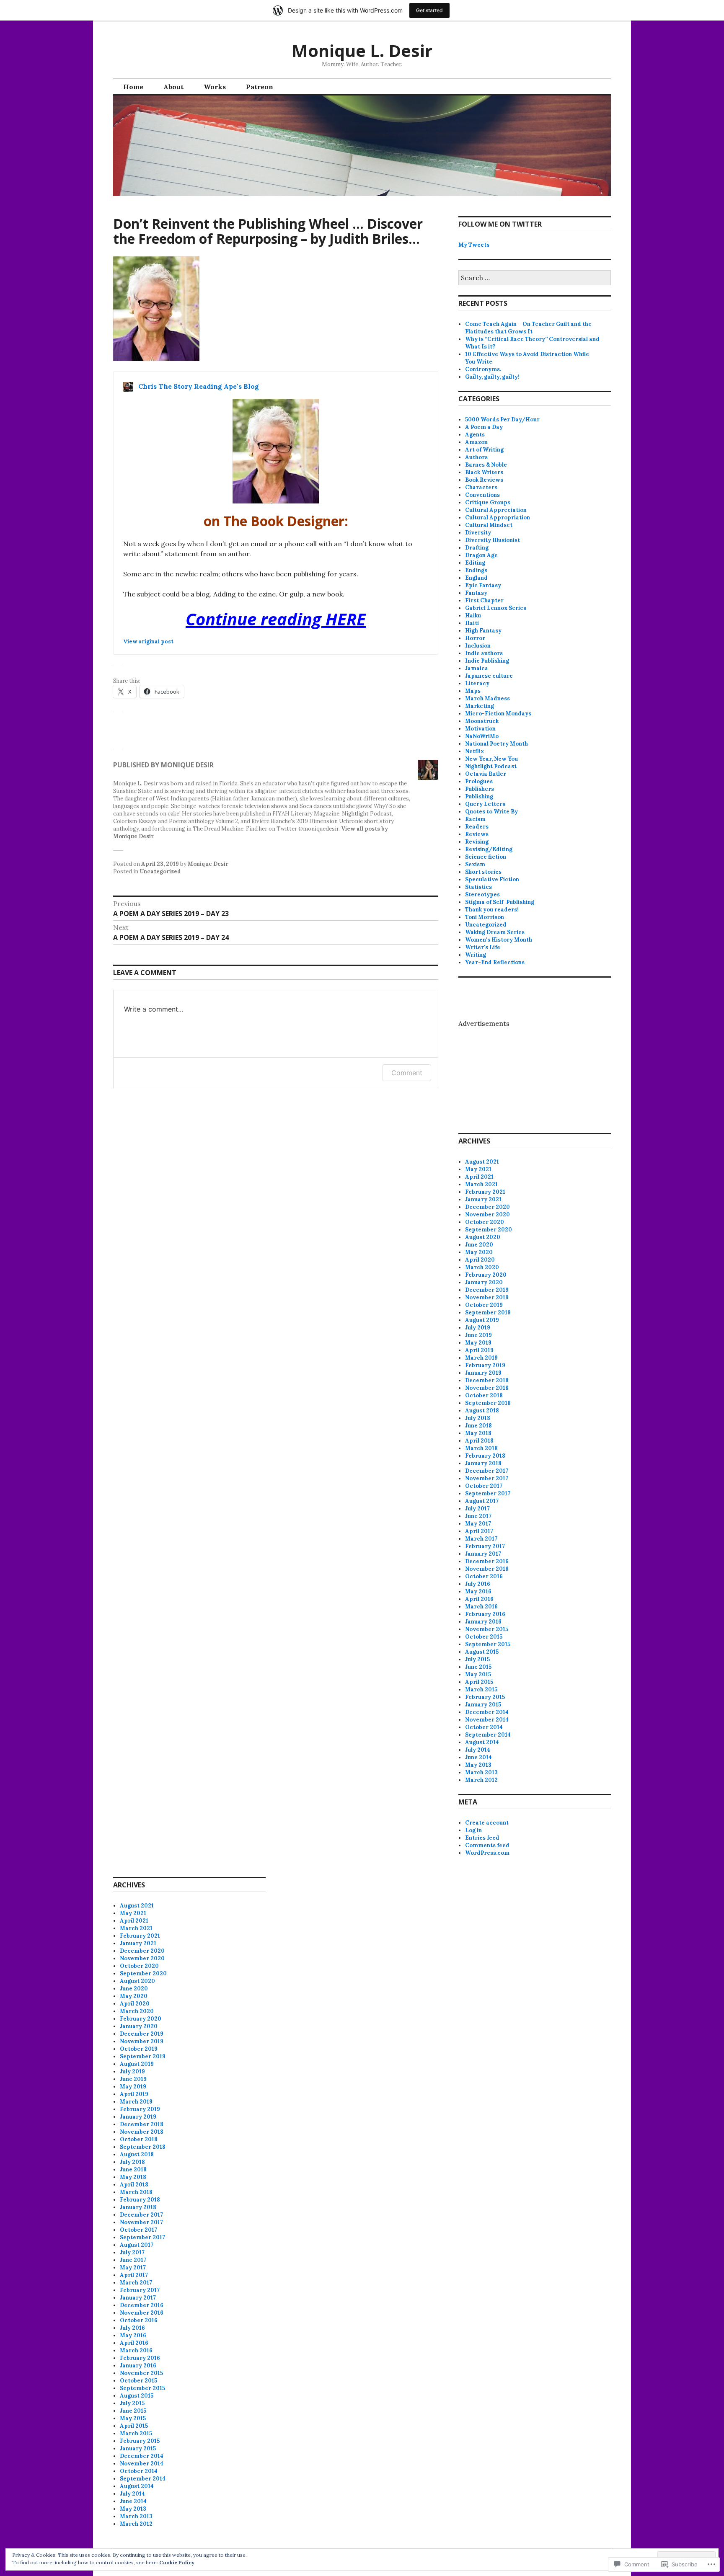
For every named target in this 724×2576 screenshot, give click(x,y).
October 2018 (484, 1395)
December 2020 (487, 1207)
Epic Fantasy (483, 585)
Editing (475, 563)
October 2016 (484, 1576)
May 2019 (478, 1343)
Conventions (482, 495)
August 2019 (482, 1320)
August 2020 (483, 1237)
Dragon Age (481, 555)
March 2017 (481, 1539)
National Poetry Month (496, 744)
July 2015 (477, 1659)
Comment (407, 1073)
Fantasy (476, 593)
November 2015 (487, 1629)
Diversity (478, 533)
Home (133, 87)
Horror (475, 638)
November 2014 (487, 1720)
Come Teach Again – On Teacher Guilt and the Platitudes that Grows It (528, 328)
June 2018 (478, 1426)
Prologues (479, 781)
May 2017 (478, 1524)
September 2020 (489, 1230)
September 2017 (488, 1493)
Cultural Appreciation (496, 510)
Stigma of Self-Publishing (500, 902)
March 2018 (481, 1448)
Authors (476, 457)
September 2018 (488, 1403)
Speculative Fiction (492, 879)
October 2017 (484, 1486)
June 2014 (478, 1757)
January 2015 (483, 1705)
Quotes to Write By (491, 812)
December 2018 (487, 1380)
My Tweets (474, 245)
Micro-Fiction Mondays (498, 714)
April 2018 (479, 1441)
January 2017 (483, 1554)
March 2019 (481, 1358)
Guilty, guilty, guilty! (492, 377)
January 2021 (483, 1199)
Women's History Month (499, 940)
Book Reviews (484, 480)
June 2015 (478, 1667)
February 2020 (486, 1275)
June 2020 (479, 1245)
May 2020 (479, 1252)
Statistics (478, 887)
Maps (473, 691)
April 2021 (479, 1177)
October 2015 (484, 1637)
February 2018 (485, 1456)
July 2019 (478, 1328)
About (173, 87)
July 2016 (478, 1584)
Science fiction (486, 857)
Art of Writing (484, 450)
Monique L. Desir (362, 50)
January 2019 (483, 1373)
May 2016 (478, 1591)
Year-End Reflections (495, 962)
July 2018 (478, 1418)
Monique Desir (208, 864)
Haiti (472, 623)
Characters (481, 487)
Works (215, 87)
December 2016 (487, 1561)
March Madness (487, 698)
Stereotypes (482, 894)
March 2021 (481, 1184)
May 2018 (478, 1433)
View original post (148, 641)
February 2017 (485, 1546)
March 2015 (481, 1689)
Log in (473, 1830)
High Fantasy (483, 631)
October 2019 (484, 1305)
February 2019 (485, 1365)
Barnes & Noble (486, 465)
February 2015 (485, 1697)
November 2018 (487, 1388)
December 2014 (487, 1712)
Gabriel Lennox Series (496, 608)
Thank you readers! (492, 910)
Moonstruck (482, 721)
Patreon (260, 87)
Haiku (473, 616)
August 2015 (482, 1652)
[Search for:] (535, 278)
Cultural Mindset (489, 525)
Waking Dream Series (495, 932)
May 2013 (478, 1765)
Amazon (476, 442)
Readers (477, 827)
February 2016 (485, 1614)
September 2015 (488, 1644)
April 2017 (479, 1531)
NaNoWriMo (482, 736)
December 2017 (487, 1471)
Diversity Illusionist (493, 540)
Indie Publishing (487, 661)
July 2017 (477, 1509)
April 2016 (479, 1599)
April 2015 (479, 1682)
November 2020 (487, 1214)
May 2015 (478, 1674)
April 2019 (479, 1350)
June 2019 (478, 1335)
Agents (475, 435)
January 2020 (484, 1282)
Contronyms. (483, 369)
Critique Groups (488, 502)
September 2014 (488, 1735)
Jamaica (477, 668)
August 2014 (482, 1742)
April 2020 (480, 1260)
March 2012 (481, 1780)
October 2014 (484, 1727)
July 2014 (478, 1750)
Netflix (474, 751)
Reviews (477, 834)
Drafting (477, 548)
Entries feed (482, 1838)
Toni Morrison (485, 917)
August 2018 (482, 1411)
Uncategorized (160, 871)
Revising (477, 842)
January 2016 (483, 1622)
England (476, 578)
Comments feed (487, 1845)
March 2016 (481, 1607)
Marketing (480, 706)
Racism (475, 819)
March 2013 (481, 1772)
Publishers (480, 789)
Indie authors (484, 653)
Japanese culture (489, 676)
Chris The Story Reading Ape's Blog (199, 386)
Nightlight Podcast (491, 766)
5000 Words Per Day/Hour (502, 419)
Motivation (480, 729)
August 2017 (482, 1501)
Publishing (479, 796)
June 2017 (478, 1516)
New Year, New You (491, 759)
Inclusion (478, 646)
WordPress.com (487, 1853)
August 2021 (482, 1162)
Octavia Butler (486, 774)
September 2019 (488, 1313)
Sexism (475, 864)
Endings (476, 570)
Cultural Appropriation (498, 518)
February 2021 (485, 1192)
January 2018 (483, 1463)
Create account (487, 1823)
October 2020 (485, 1222)
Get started (429, 10)
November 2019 (487, 1297)
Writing (476, 955)
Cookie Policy (177, 2562)
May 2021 (478, 1169)
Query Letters (485, 804)
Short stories (483, 872)
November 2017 (487, 1478)
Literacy (477, 683)
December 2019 (487, 1290)
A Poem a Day (484, 427)
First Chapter (484, 600)
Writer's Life (483, 947)
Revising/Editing (489, 849)
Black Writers (484, 472)
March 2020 (482, 1267)
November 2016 (487, 1569)
